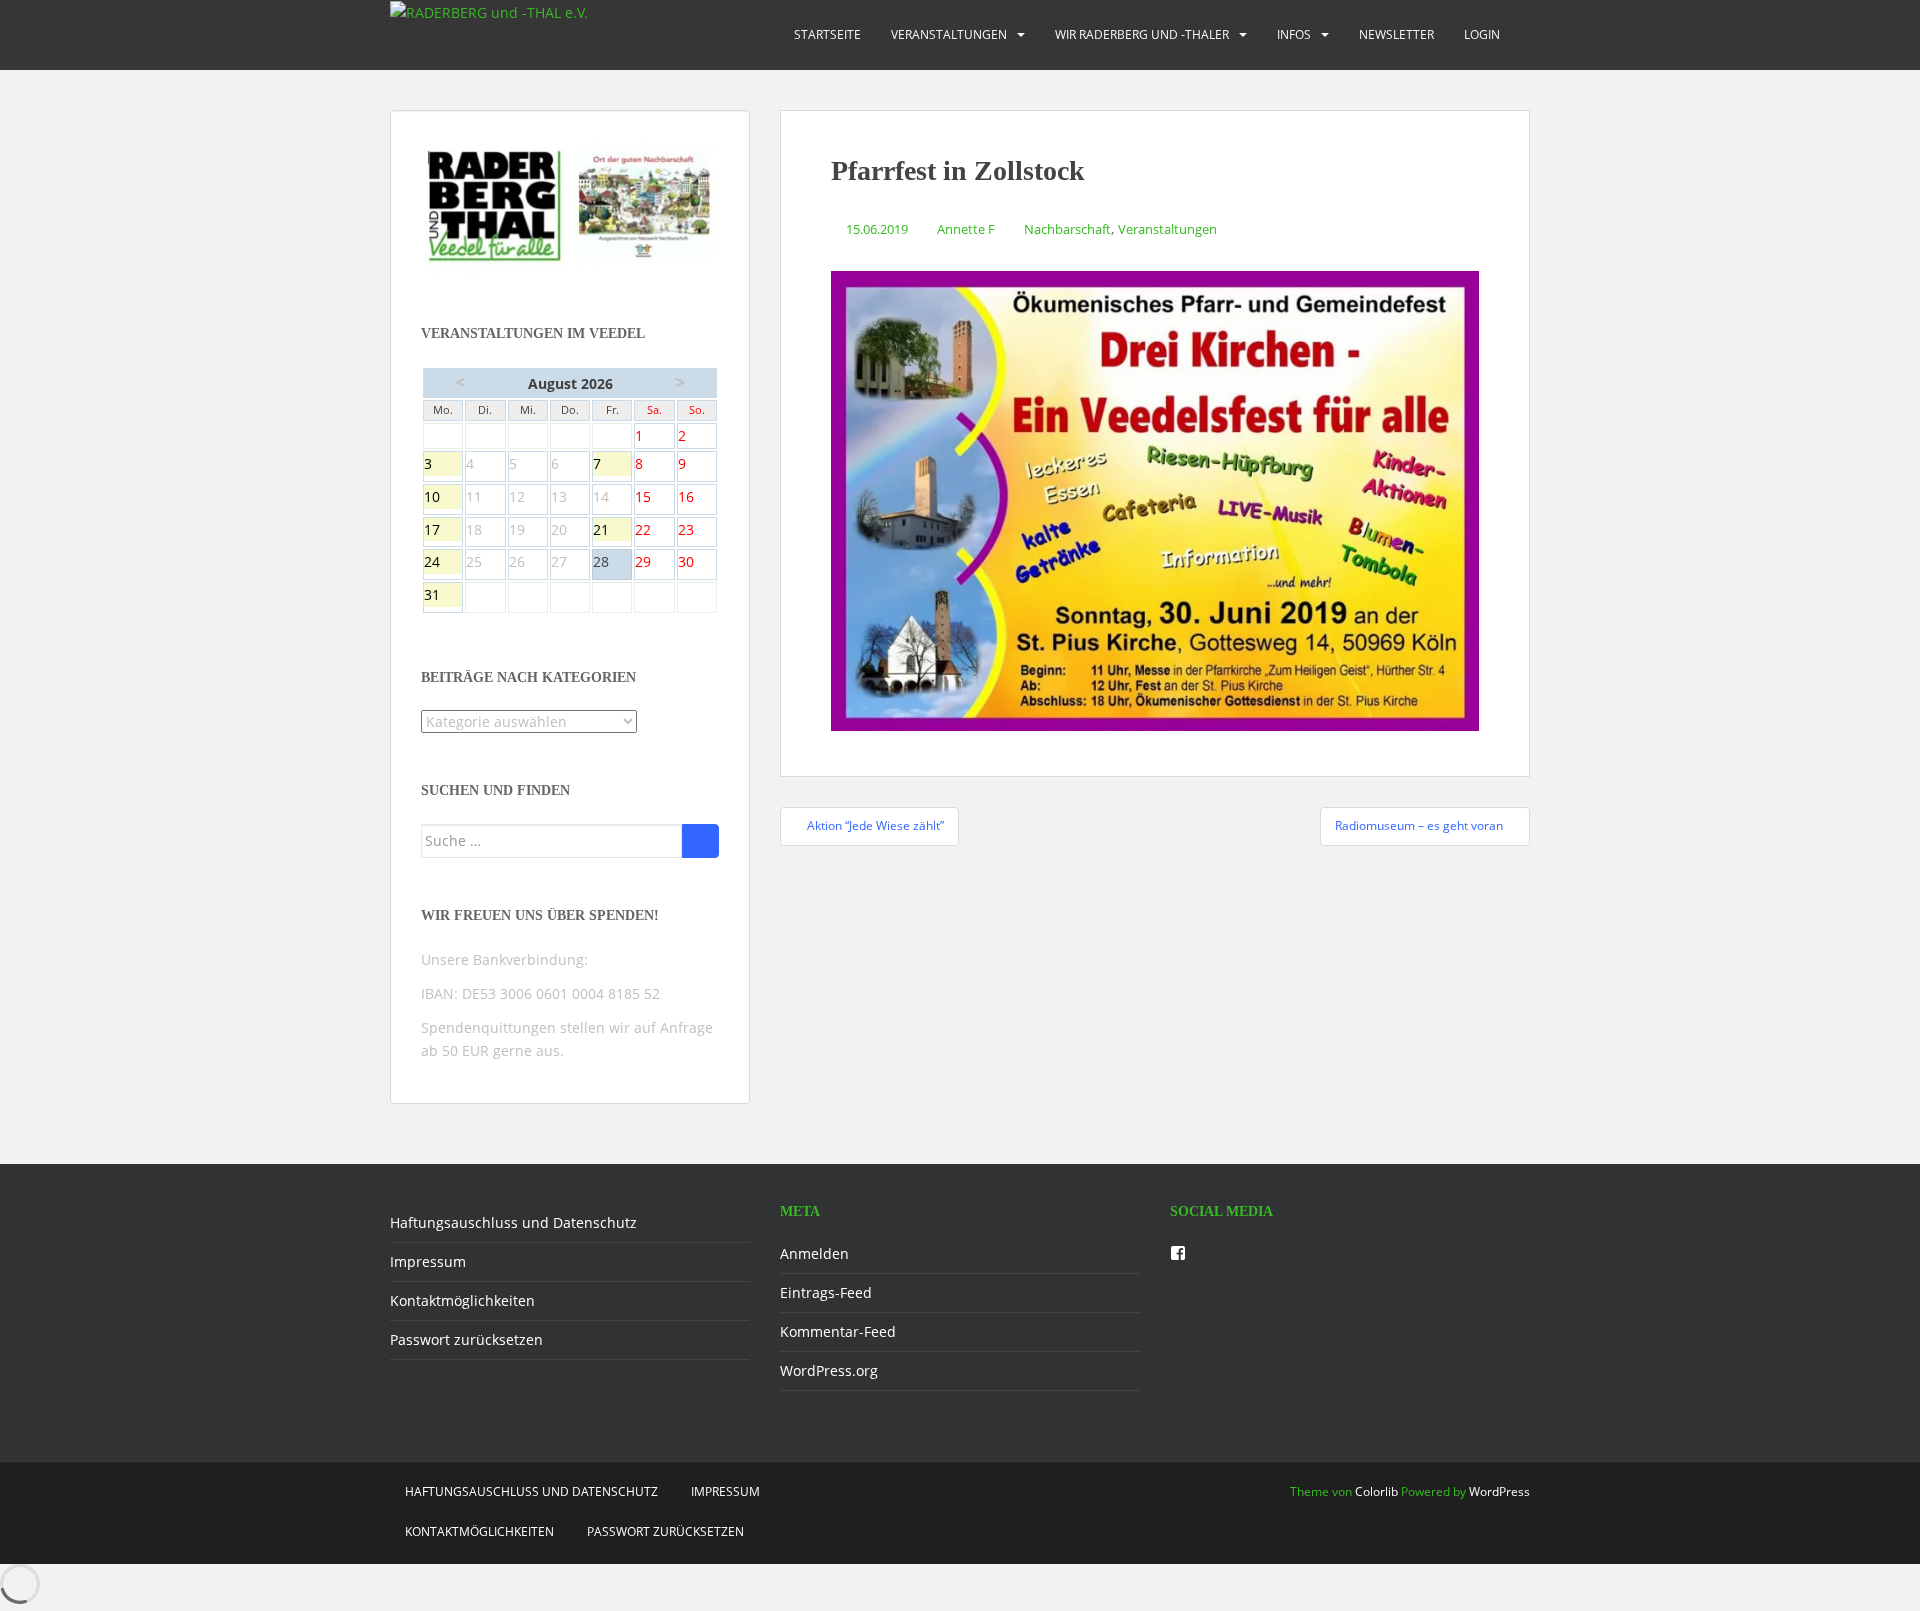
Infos (1294, 34)
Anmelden (814, 1253)
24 (443, 563)
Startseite (827, 34)
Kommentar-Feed (838, 1331)
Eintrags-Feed (826, 1292)
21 (612, 531)
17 (443, 531)
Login (1482, 34)
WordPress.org (829, 1370)
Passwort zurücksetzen (466, 1339)
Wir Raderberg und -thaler (1142, 34)
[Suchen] (700, 841)
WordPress (1499, 1491)
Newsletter (1396, 34)
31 (443, 596)
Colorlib (1376, 1491)
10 (443, 498)
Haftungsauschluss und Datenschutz (513, 1222)
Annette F (966, 229)
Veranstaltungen (949, 34)
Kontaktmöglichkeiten (462, 1300)
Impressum (428, 1261)
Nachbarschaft (1067, 229)
